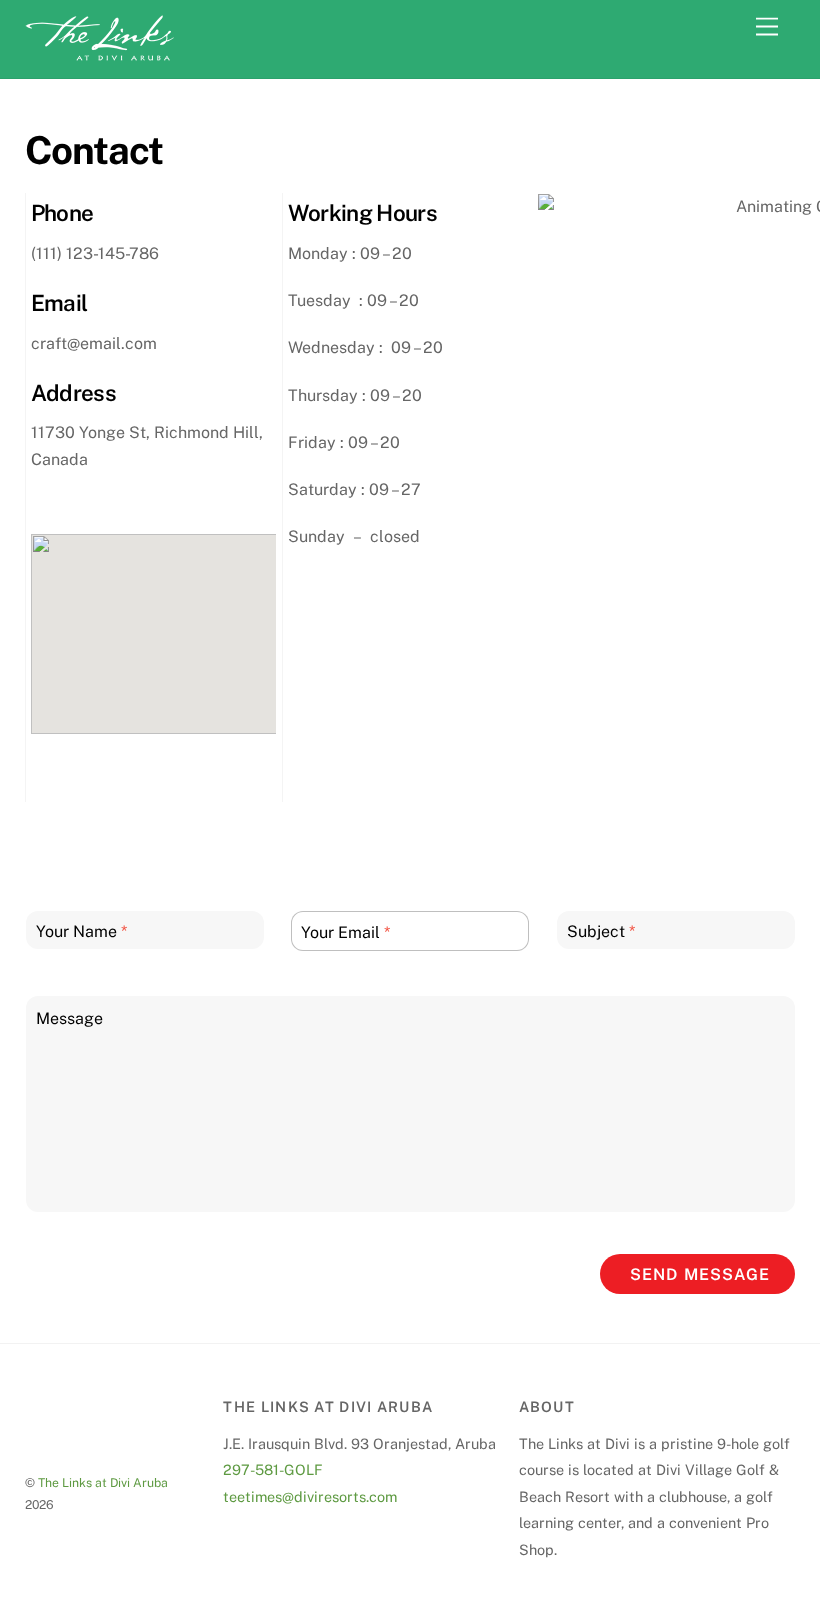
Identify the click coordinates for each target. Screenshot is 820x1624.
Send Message (699, 1274)
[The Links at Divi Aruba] (100, 53)
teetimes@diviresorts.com (310, 1496)
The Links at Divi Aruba (103, 1482)
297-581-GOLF (273, 1469)
